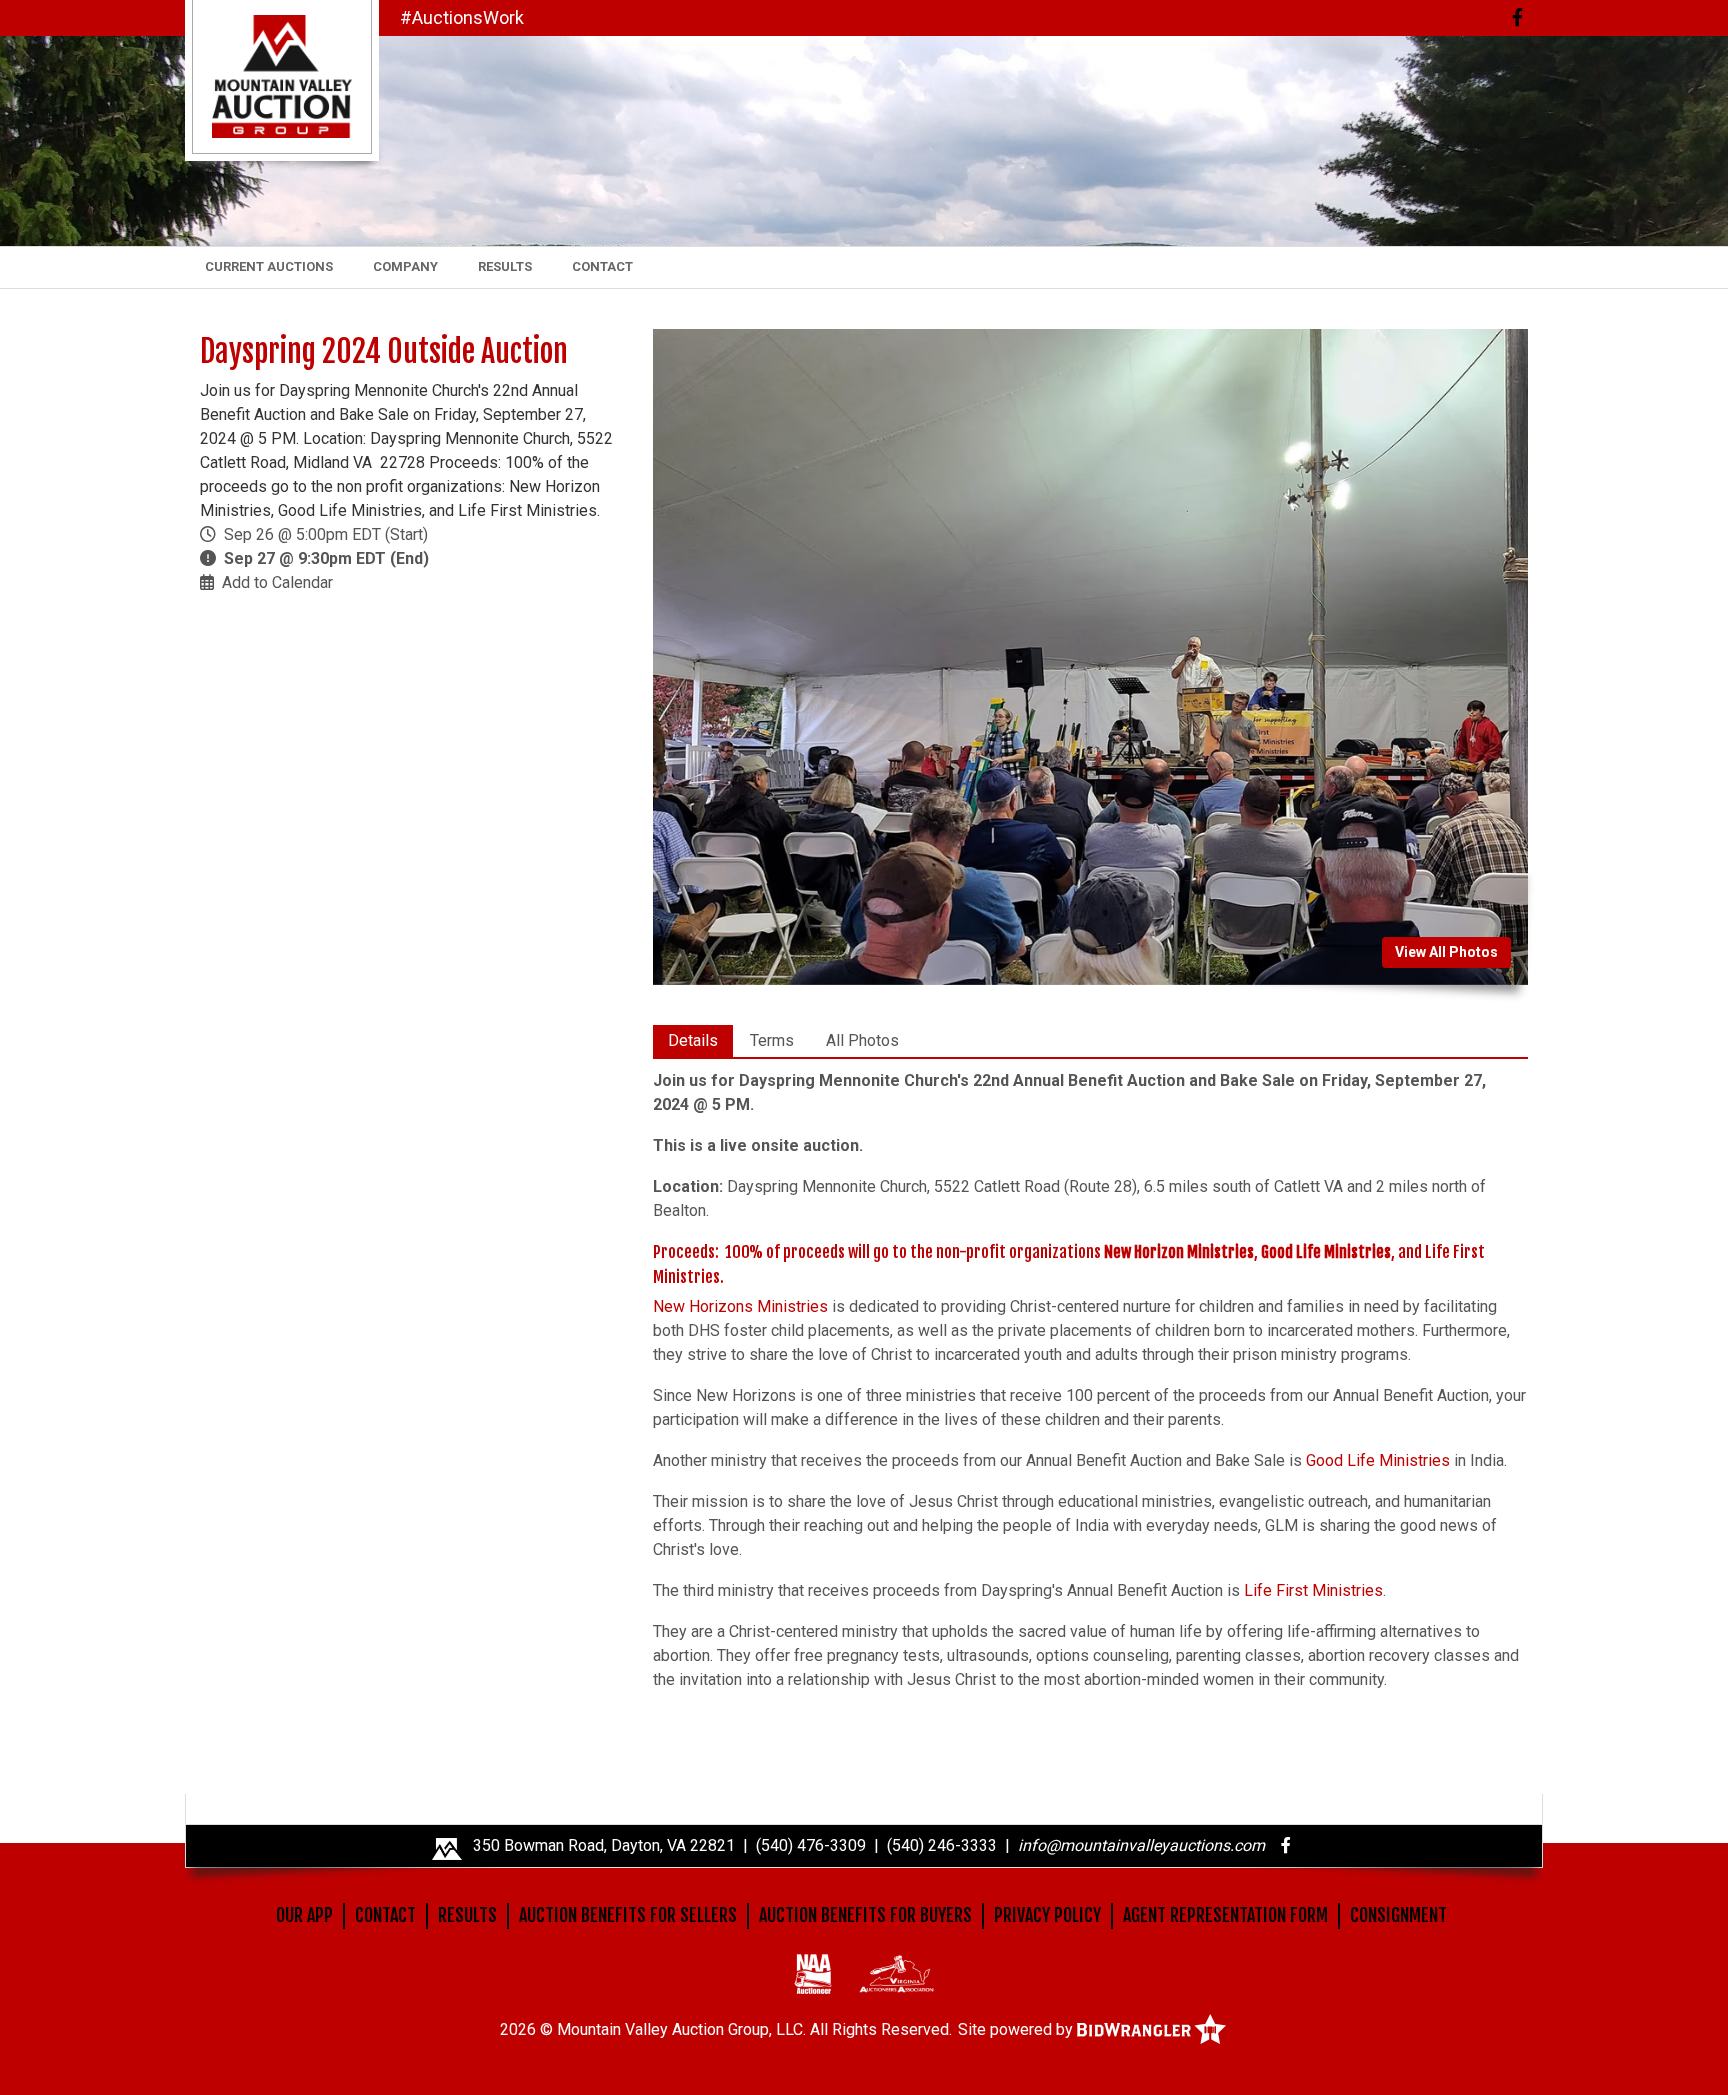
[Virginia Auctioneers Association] (896, 1973)
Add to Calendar (277, 582)
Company (405, 266)
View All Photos (1446, 952)
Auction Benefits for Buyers (865, 1915)
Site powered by (1017, 2029)
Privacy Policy (1047, 1915)
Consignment (1398, 1915)
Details (693, 1040)
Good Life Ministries (1378, 1460)
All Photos (862, 1040)
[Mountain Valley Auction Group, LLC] (282, 75)
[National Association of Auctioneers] (813, 1973)
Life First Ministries (1313, 1590)
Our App (304, 1915)
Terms (772, 1040)
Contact (602, 266)
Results (505, 266)
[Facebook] (1517, 17)
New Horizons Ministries (740, 1306)
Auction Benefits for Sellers (628, 1915)
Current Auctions (269, 266)
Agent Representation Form (1225, 1915)
